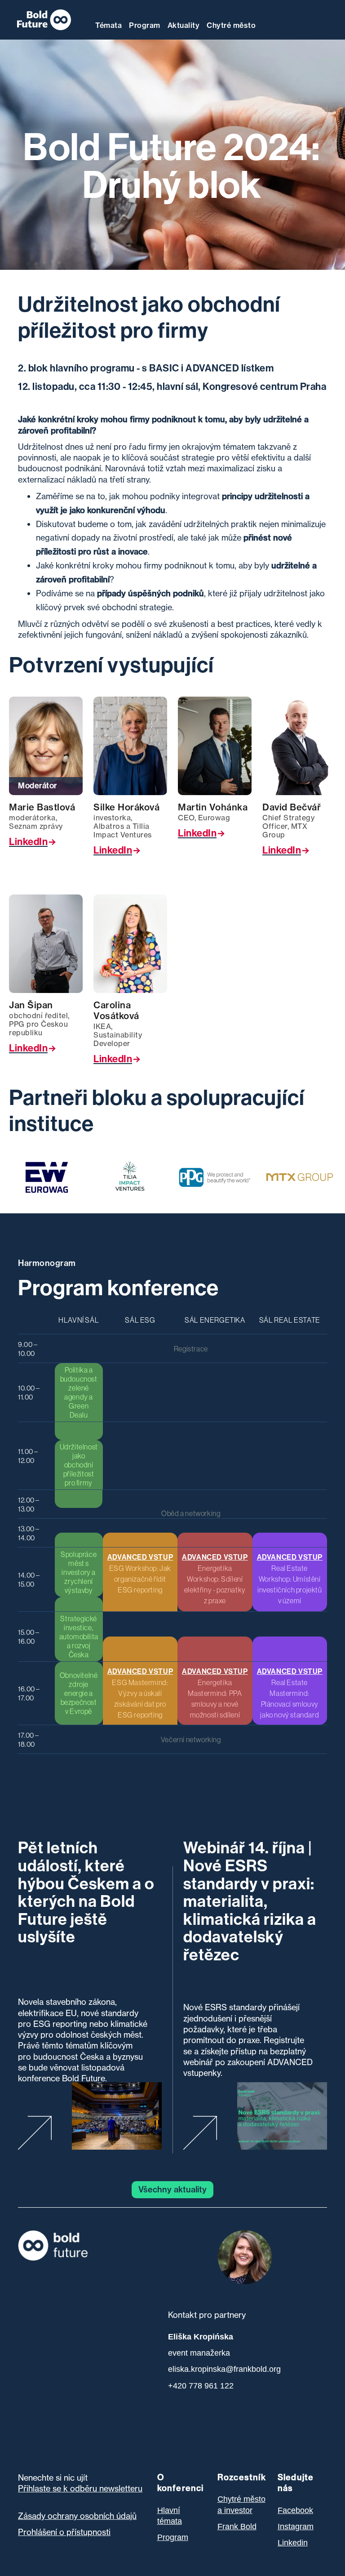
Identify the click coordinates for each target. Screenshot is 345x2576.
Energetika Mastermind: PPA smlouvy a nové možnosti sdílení (215, 1693)
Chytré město (231, 25)
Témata (108, 25)
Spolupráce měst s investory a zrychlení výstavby (79, 1572)
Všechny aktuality (172, 2189)
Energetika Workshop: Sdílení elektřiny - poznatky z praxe (215, 1579)
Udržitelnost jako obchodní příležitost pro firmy (79, 1465)
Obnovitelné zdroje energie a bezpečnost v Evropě (79, 1693)
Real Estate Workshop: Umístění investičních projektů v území (290, 1579)
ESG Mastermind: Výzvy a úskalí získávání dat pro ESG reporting (140, 1693)
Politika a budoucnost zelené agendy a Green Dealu (79, 1392)
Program (145, 25)
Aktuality (184, 25)
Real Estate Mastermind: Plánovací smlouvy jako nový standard (290, 1693)
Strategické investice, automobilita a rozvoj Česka (79, 1637)
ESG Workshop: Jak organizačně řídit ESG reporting (140, 1573)
